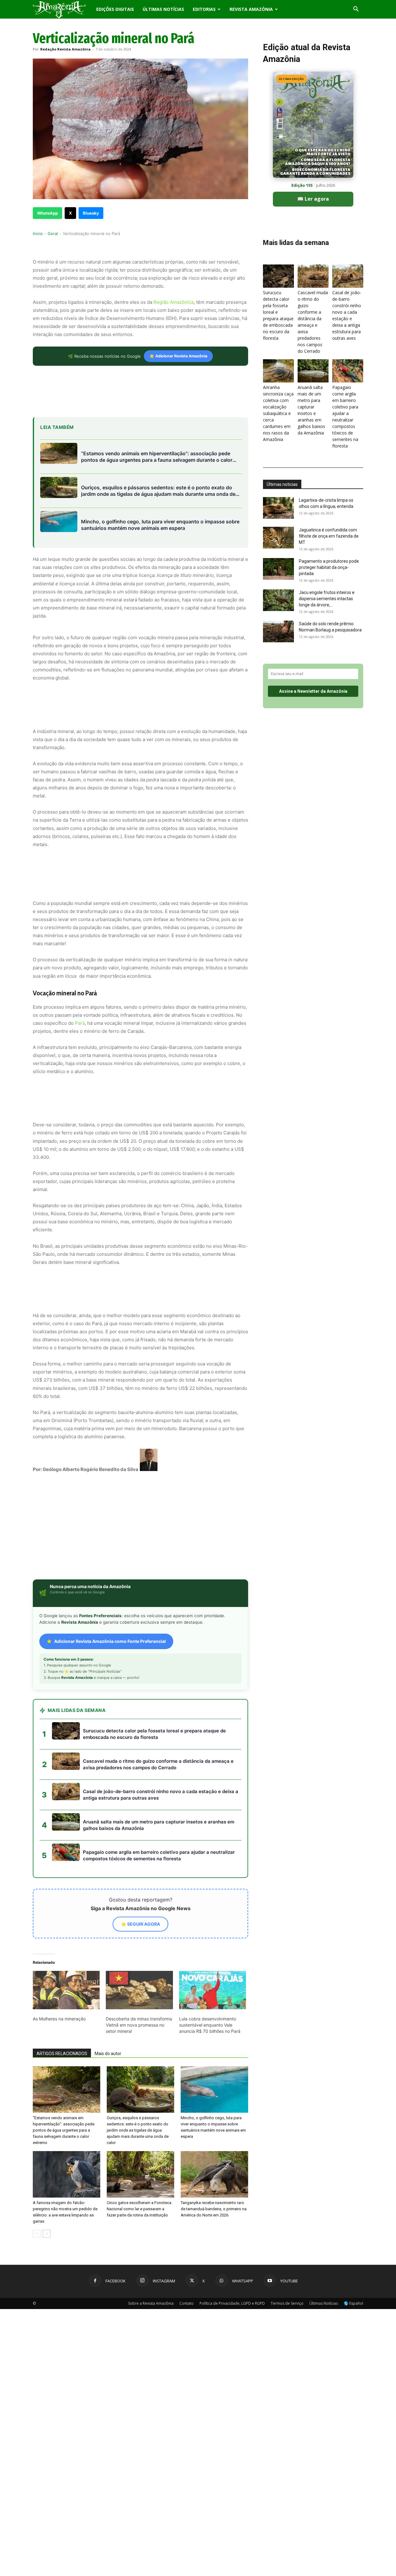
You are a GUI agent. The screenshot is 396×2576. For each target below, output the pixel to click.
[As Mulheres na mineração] (66, 1941)
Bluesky (91, 213)
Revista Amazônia (251, 9)
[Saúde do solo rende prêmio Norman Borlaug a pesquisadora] (278, 631)
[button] (356, 10)
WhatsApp (47, 213)
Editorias (204, 9)
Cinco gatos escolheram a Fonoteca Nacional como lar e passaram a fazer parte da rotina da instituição (139, 2159)
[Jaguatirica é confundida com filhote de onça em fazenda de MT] (278, 538)
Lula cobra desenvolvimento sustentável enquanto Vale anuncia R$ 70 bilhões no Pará (210, 1975)
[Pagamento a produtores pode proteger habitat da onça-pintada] (278, 569)
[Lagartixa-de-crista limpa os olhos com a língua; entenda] (278, 508)
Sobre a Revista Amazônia (151, 2254)
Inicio (38, 234)
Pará (80, 1023)
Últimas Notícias (163, 9)
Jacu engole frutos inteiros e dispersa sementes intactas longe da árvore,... (327, 599)
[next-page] (47, 2184)
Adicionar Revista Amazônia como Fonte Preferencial (110, 1592)
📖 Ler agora (313, 199)
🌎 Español (353, 2254)
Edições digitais (115, 9)
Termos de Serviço (287, 2254)
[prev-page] (37, 2184)
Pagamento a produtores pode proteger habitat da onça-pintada (329, 567)
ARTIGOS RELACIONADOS (62, 2004)
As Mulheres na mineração (59, 1969)
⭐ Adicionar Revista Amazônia (178, 356)
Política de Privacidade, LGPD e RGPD (232, 2254)
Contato (187, 2254)
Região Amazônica (173, 302)
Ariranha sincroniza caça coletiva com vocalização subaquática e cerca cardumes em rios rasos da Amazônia (278, 413)
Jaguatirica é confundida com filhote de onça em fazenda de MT (329, 536)
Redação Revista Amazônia (65, 49)
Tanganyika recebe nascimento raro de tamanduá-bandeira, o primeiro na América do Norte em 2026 (214, 2159)
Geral (53, 234)
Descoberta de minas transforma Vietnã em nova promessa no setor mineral (139, 1975)
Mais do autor (108, 2004)
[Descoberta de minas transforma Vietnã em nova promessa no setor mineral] (139, 1941)
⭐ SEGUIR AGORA (140, 1874)
